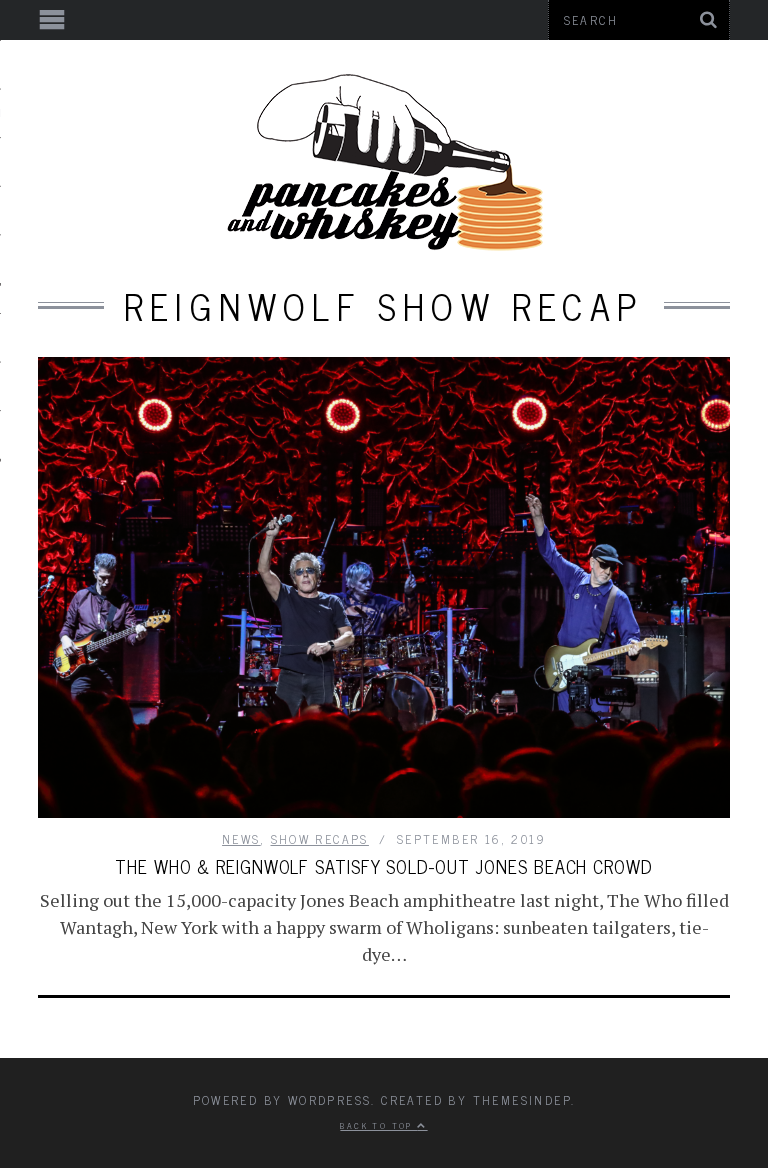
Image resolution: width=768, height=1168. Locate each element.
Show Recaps (320, 839)
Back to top (378, 1125)
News (241, 839)
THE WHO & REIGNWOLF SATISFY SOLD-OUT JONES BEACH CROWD (384, 866)
